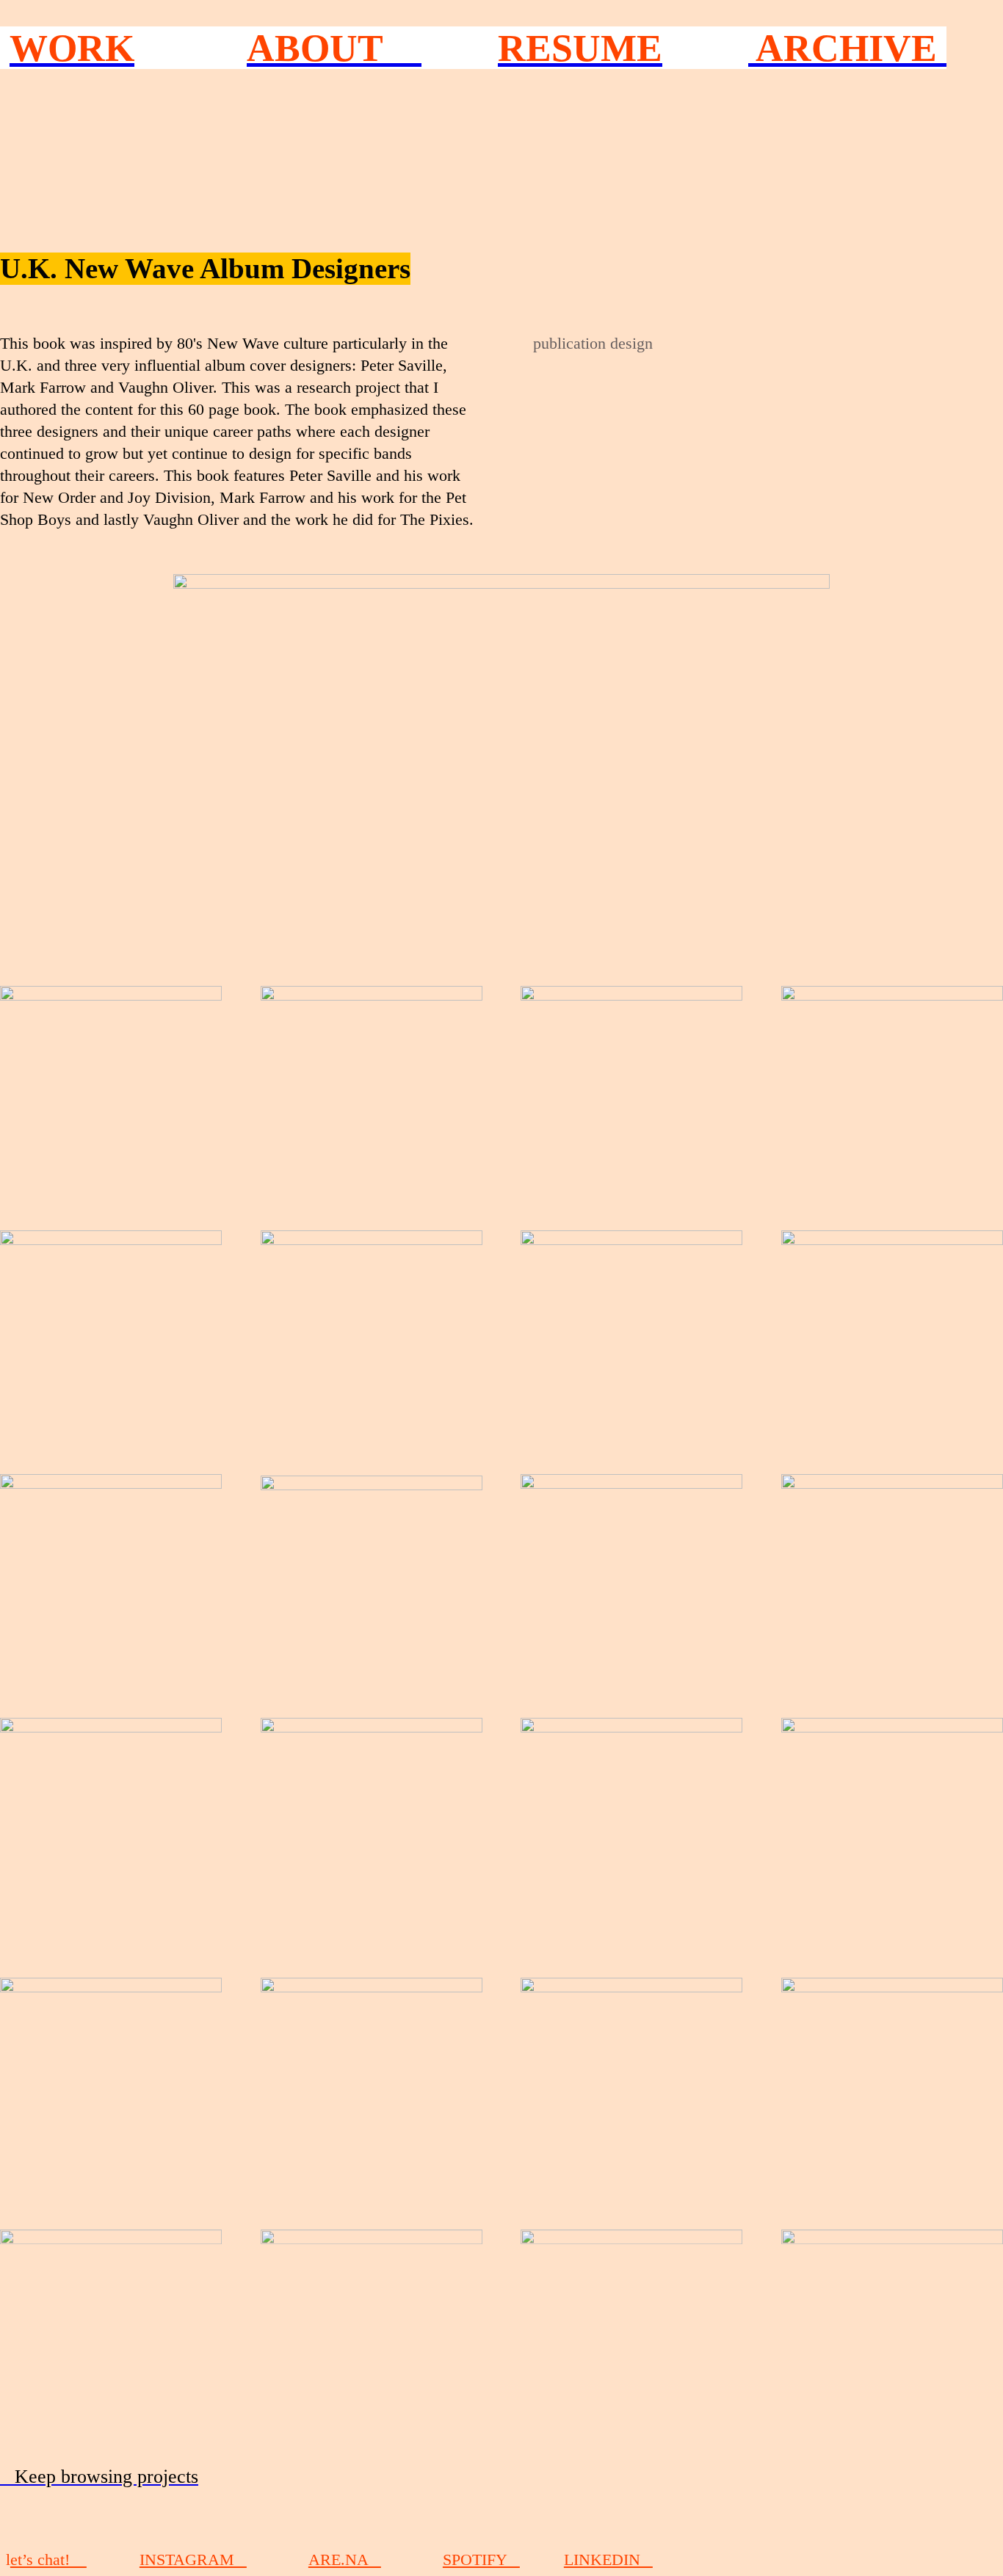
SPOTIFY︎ (481, 2560)
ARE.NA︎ (345, 2560)
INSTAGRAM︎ (193, 2560)
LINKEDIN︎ (608, 2560)
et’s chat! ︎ (48, 2560)
